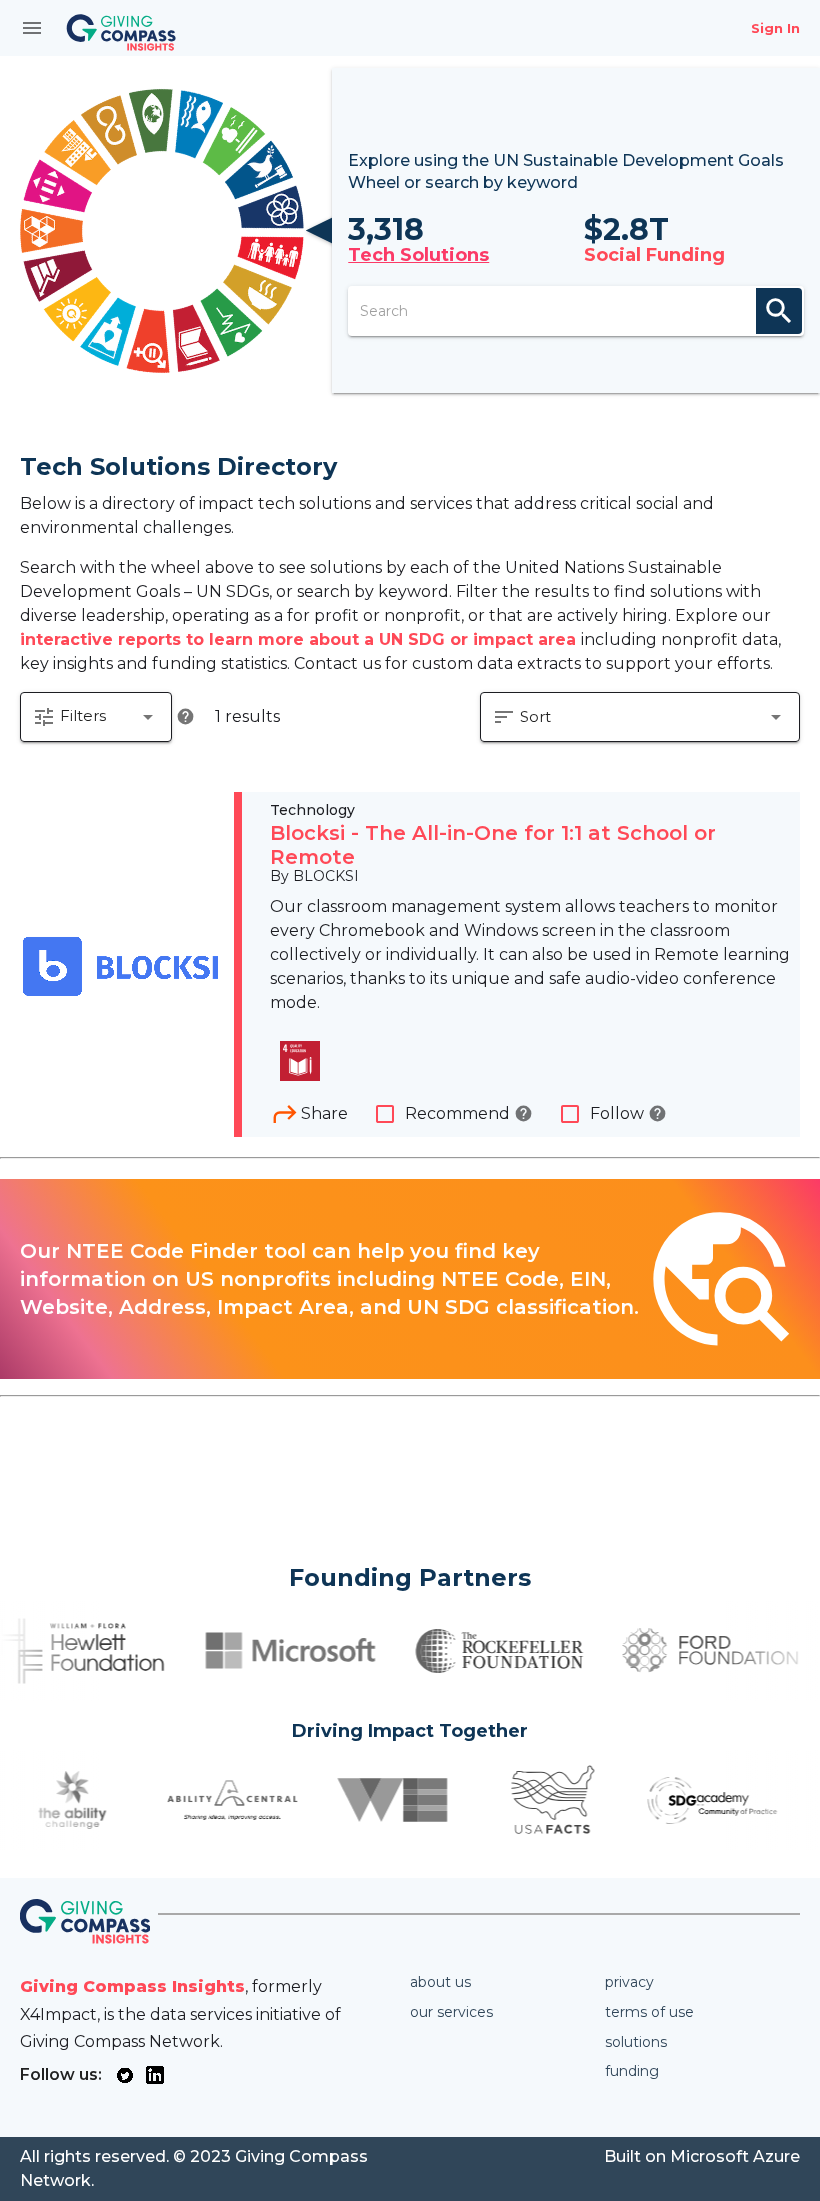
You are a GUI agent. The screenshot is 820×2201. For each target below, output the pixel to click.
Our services (451, 2012)
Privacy (629, 1982)
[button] (96, 717)
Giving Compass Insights (132, 1986)
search (779, 311)
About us (440, 1982)
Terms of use (649, 2012)
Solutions (636, 2042)
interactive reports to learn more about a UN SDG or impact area (300, 639)
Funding (632, 2071)
